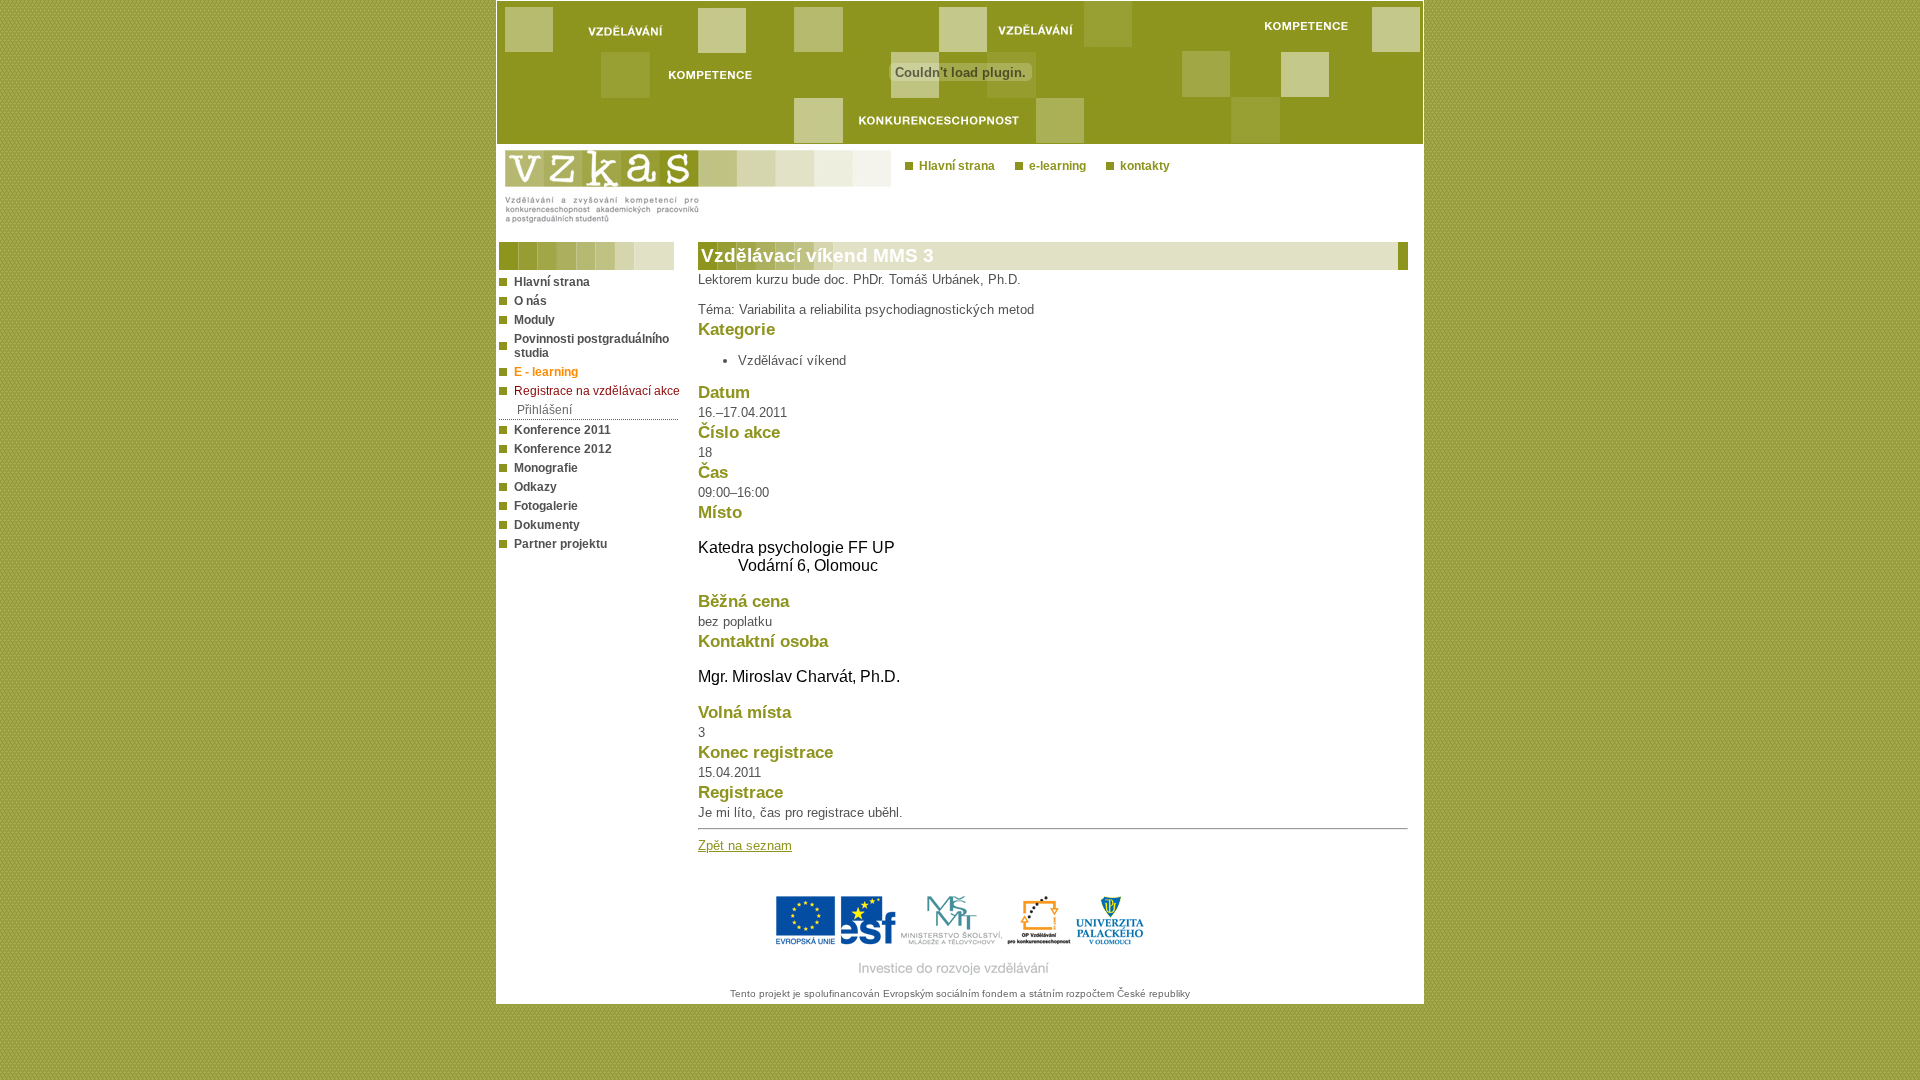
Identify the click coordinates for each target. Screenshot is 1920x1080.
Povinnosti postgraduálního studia (591, 346)
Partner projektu (560, 544)
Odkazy (535, 487)
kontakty (1142, 166)
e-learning (1054, 166)
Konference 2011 (562, 430)
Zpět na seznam (745, 845)
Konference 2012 (563, 449)
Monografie (546, 468)
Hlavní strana (954, 166)
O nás (530, 301)
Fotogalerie (546, 506)
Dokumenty (547, 525)
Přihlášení (544, 410)
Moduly (534, 320)
